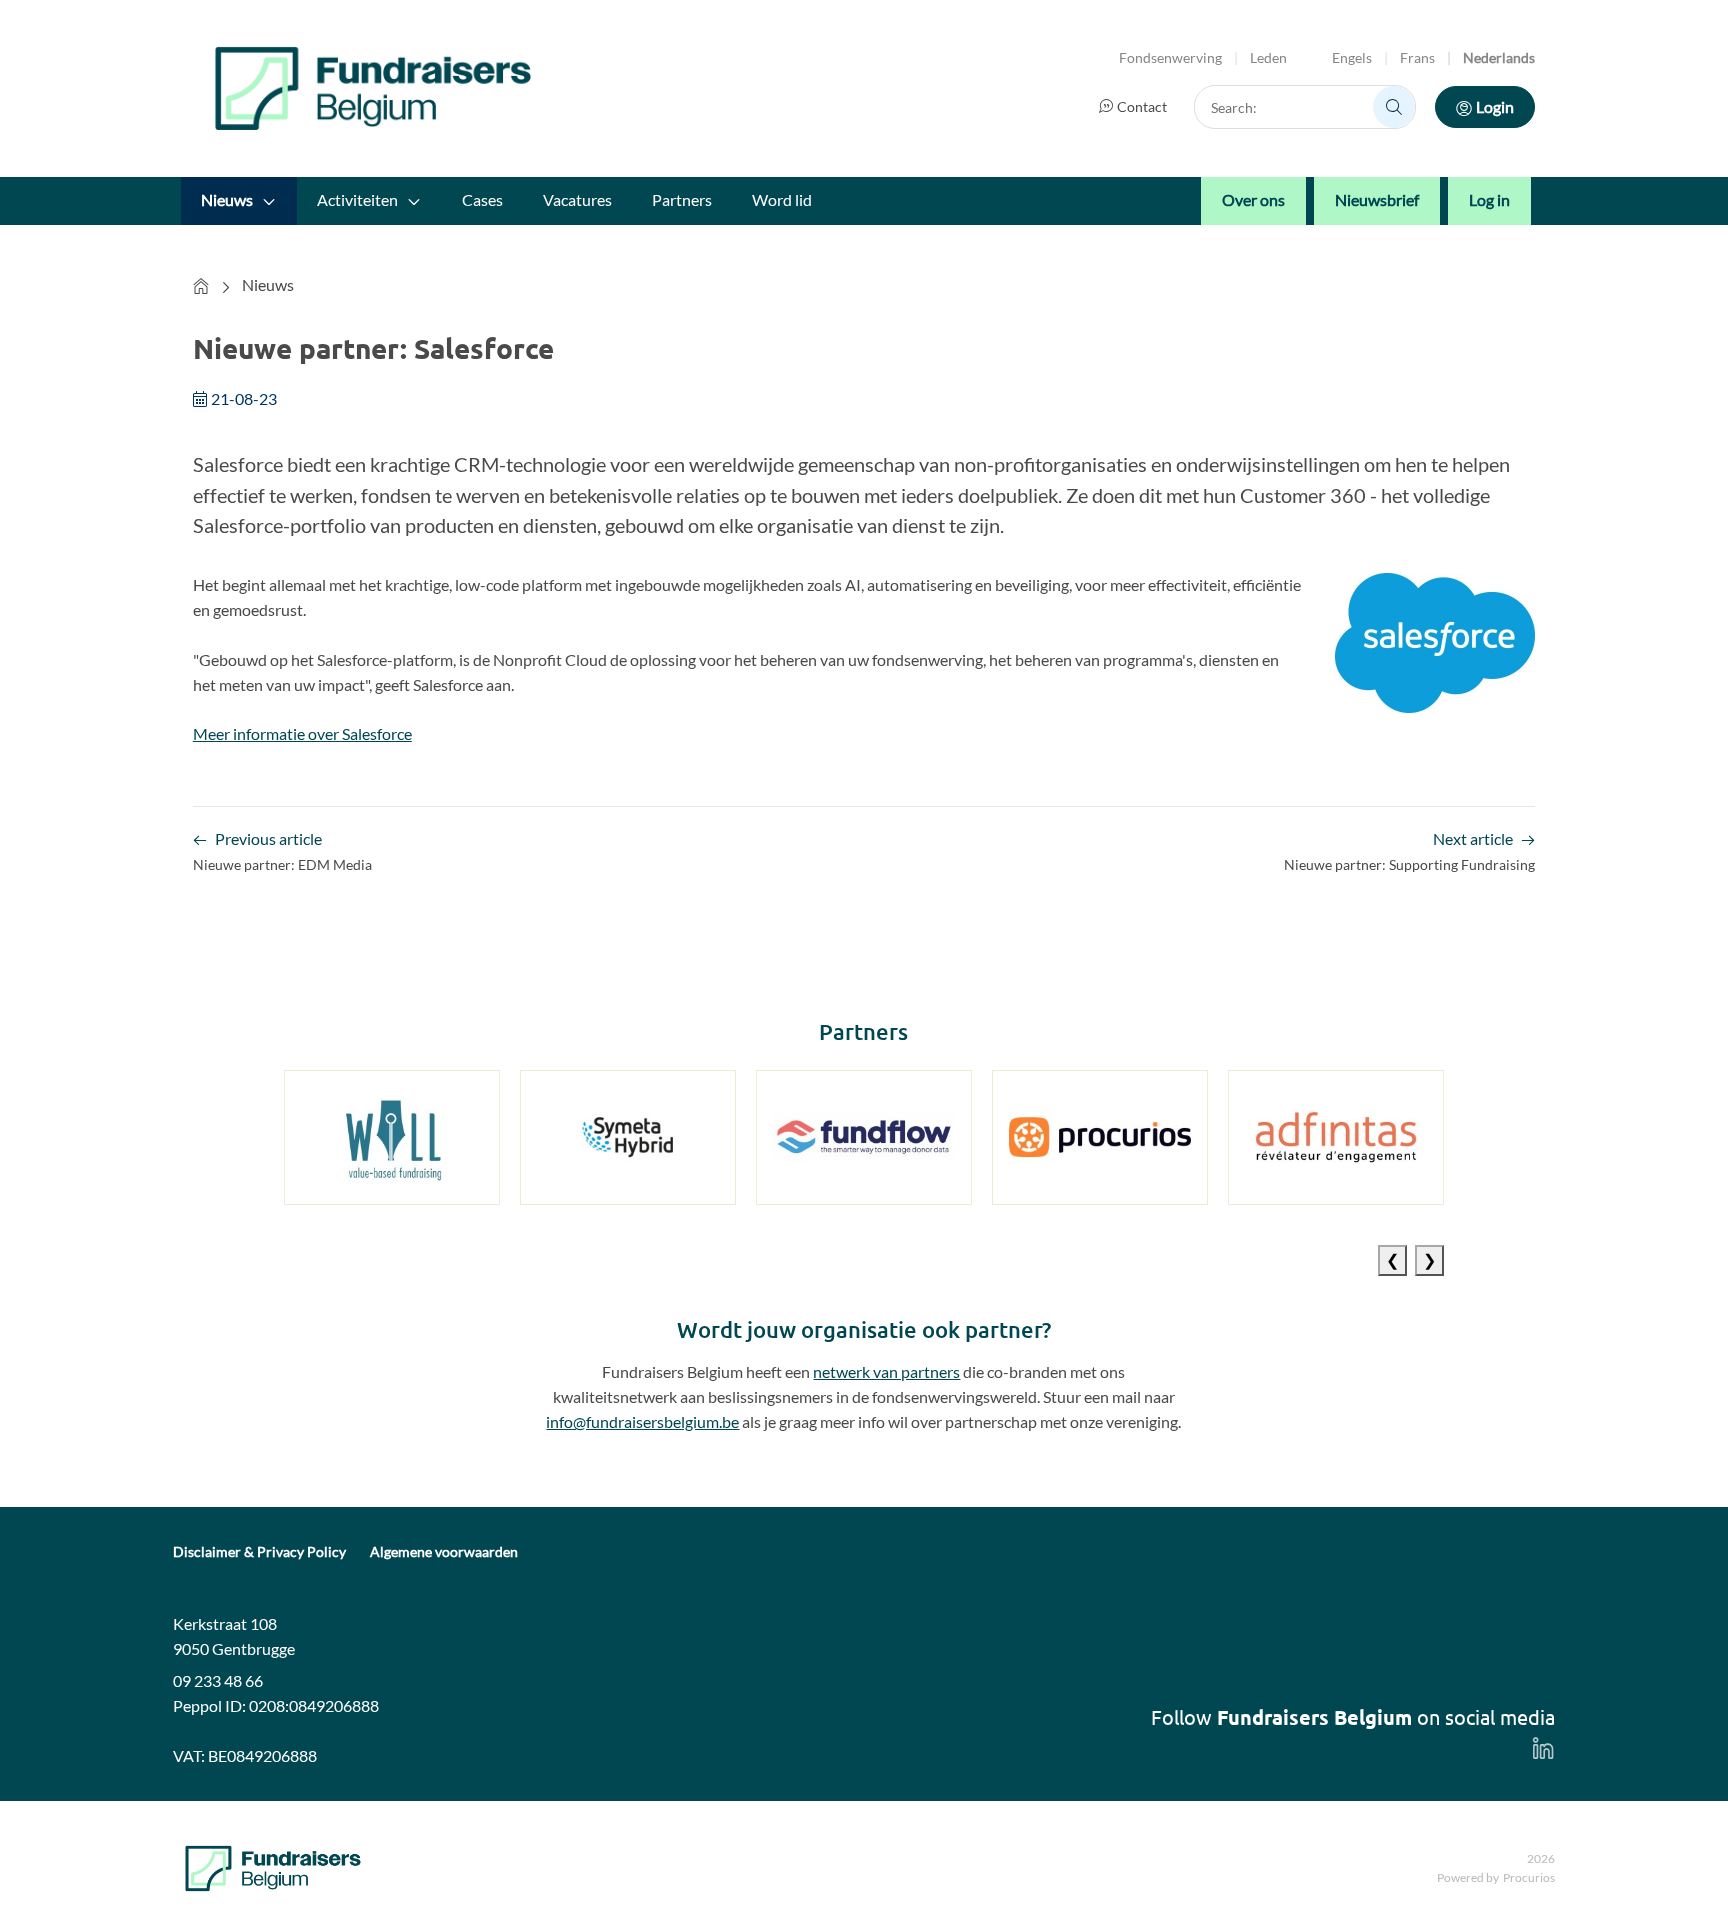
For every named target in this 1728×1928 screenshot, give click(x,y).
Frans (1417, 57)
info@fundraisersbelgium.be (642, 1421)
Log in (1489, 199)
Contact (1142, 106)
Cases (482, 199)
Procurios (1529, 1877)
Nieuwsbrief (1377, 199)
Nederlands (1499, 57)
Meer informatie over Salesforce (302, 733)
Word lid (782, 199)
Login (1495, 106)
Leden (1268, 57)
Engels (1352, 57)
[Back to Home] (373, 88)
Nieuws (227, 199)
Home (201, 285)
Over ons (1253, 199)
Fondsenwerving (1170, 57)
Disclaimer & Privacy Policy (259, 1552)
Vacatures (577, 199)
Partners (682, 199)
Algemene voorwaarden (444, 1552)
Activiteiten (357, 199)
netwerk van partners (886, 1371)
